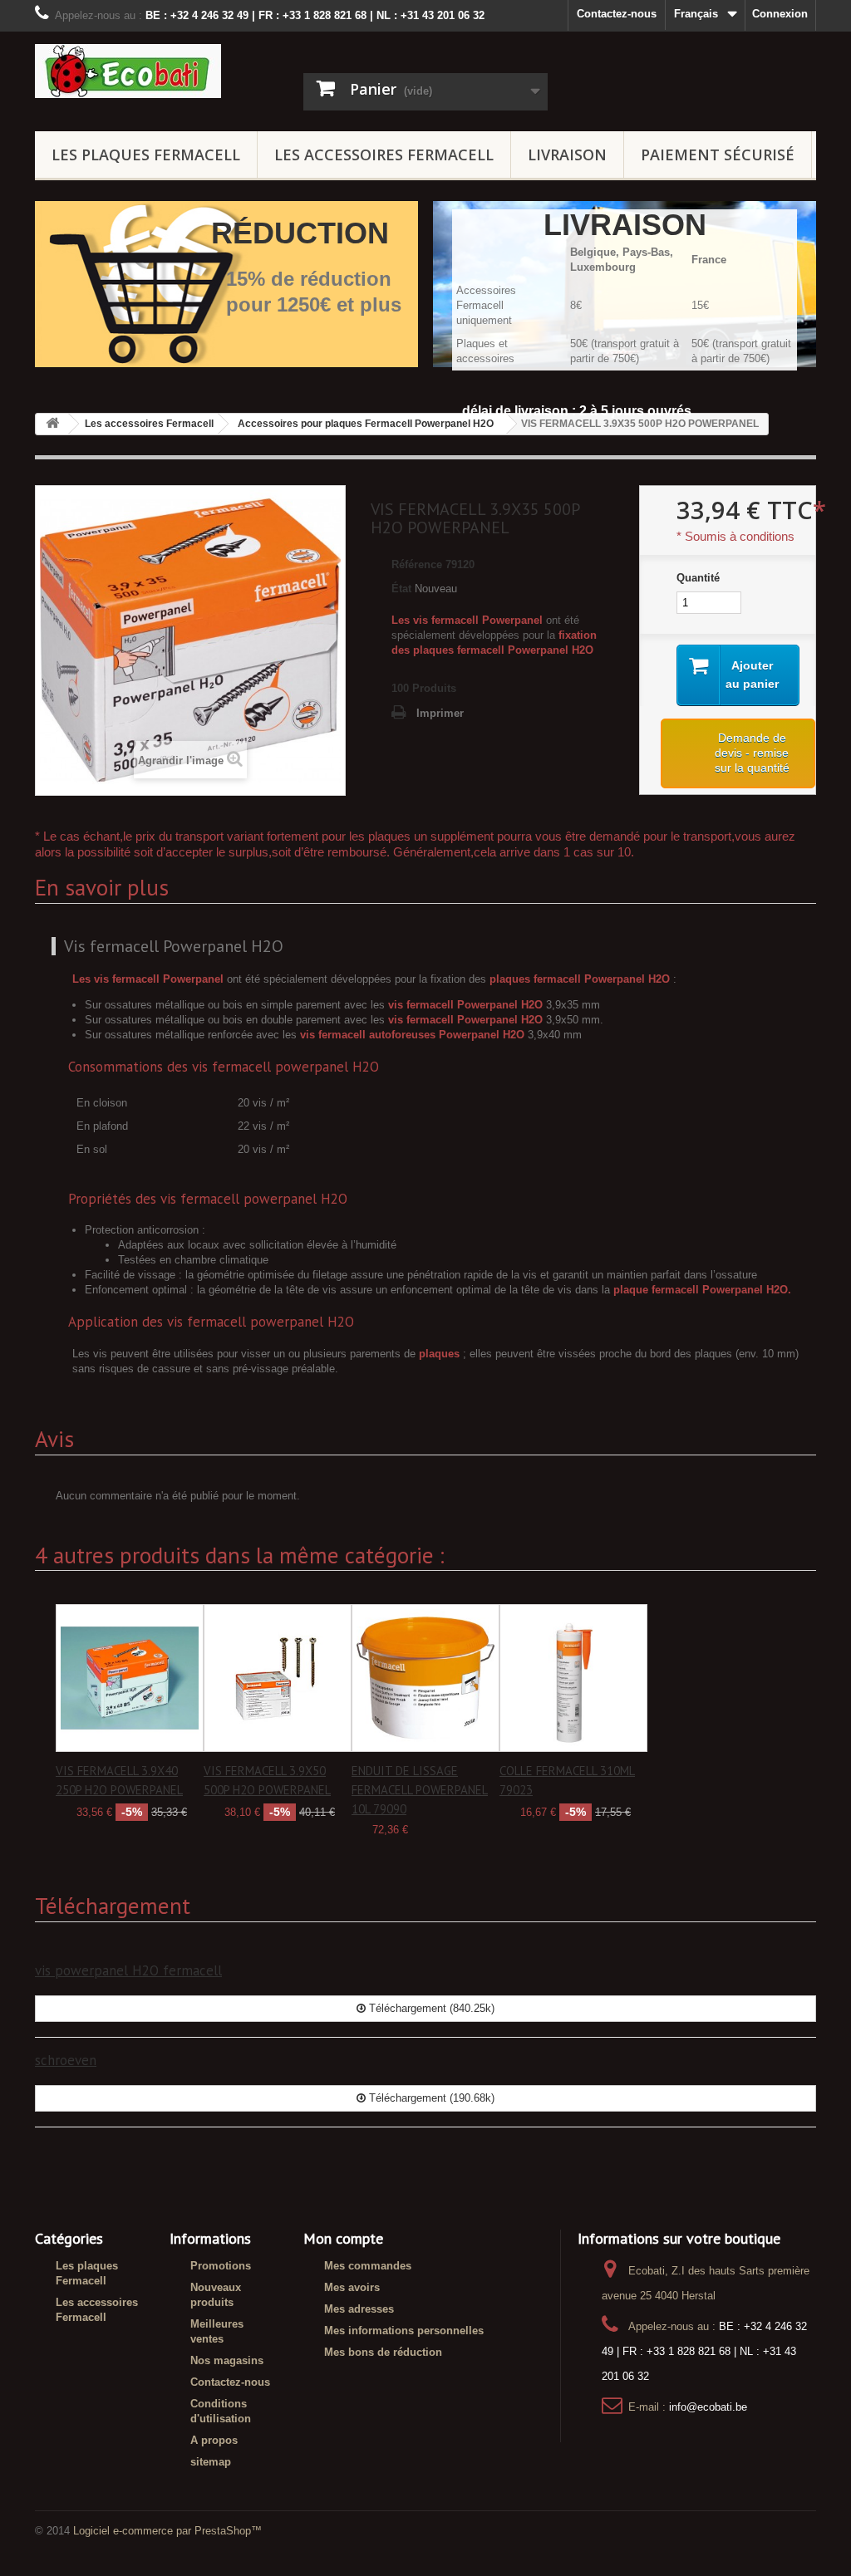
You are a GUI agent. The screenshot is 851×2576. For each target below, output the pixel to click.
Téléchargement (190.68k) (430, 2098)
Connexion (780, 14)
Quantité (698, 578)
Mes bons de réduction (383, 2352)
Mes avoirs (352, 2287)
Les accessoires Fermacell (384, 155)
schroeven (66, 2060)
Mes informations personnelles (404, 2331)
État (401, 589)
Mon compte (343, 2238)
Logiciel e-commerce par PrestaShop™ (167, 2531)
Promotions (221, 2266)
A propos (214, 2440)
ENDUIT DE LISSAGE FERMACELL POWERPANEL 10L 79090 (420, 1790)
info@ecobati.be (708, 2407)
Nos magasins (227, 2360)
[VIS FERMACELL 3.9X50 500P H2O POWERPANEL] (278, 1678)
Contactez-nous (617, 14)
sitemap (211, 2462)
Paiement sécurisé (718, 155)
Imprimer (440, 713)
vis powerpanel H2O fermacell (128, 1970)
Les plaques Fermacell (146, 155)
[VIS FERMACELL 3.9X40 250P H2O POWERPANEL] (130, 1678)
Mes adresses (359, 2309)
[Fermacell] (157, 71)
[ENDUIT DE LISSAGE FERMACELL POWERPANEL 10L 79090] (425, 1678)
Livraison (567, 155)
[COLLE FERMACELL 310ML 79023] (573, 1678)
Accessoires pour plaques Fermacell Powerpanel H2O (366, 424)
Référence (417, 564)
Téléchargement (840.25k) (430, 2008)
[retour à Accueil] (52, 424)
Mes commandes (368, 2266)
